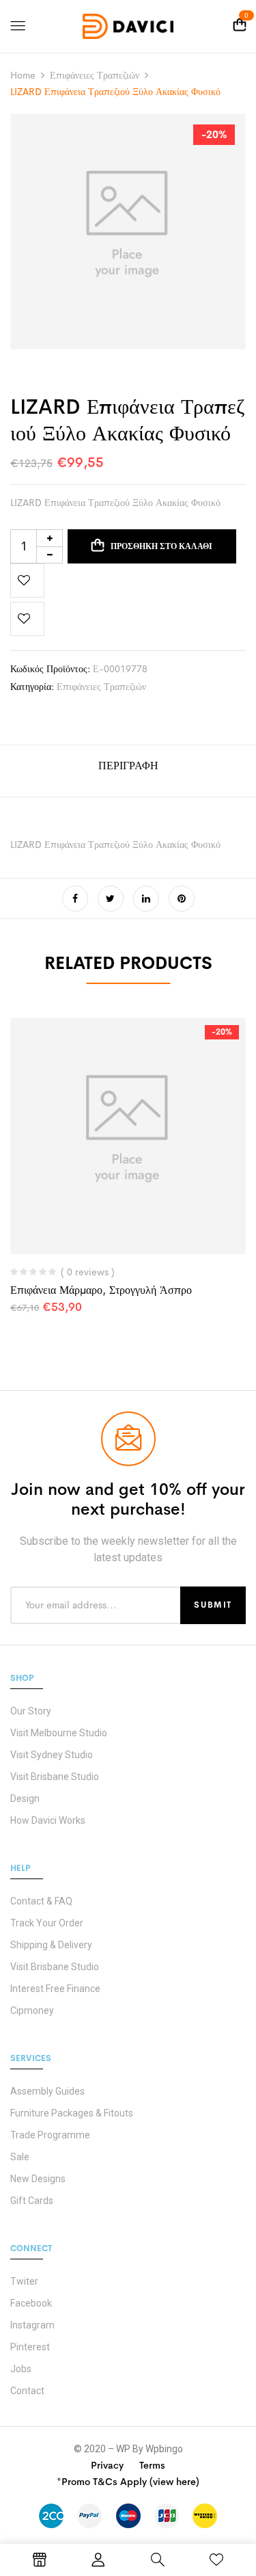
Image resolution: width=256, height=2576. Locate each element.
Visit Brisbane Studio (55, 1777)
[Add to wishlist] (27, 581)
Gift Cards (32, 2201)
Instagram (32, 2325)
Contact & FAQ (41, 1901)
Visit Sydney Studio (52, 1755)
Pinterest (30, 2347)
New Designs (38, 2179)
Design (25, 1798)
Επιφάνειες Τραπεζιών (95, 75)
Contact (27, 2391)
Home (23, 75)
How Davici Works (48, 1820)
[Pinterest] (182, 899)
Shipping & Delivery (51, 1945)
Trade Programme (50, 2135)
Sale (20, 2157)
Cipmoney (32, 2010)
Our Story (31, 1711)
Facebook (31, 2303)
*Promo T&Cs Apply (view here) (128, 2482)
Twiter (24, 2281)
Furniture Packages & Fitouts (72, 2113)
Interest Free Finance (55, 1989)
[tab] (128, 771)
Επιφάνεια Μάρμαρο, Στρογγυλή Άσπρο (101, 1290)
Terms (152, 2465)
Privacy (107, 2465)
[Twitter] (111, 899)
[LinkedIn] (146, 899)
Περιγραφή (128, 766)
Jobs (21, 2369)
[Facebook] (75, 899)
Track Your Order (47, 1923)
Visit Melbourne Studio (59, 1733)
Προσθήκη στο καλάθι (161, 546)
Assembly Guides (47, 2091)
